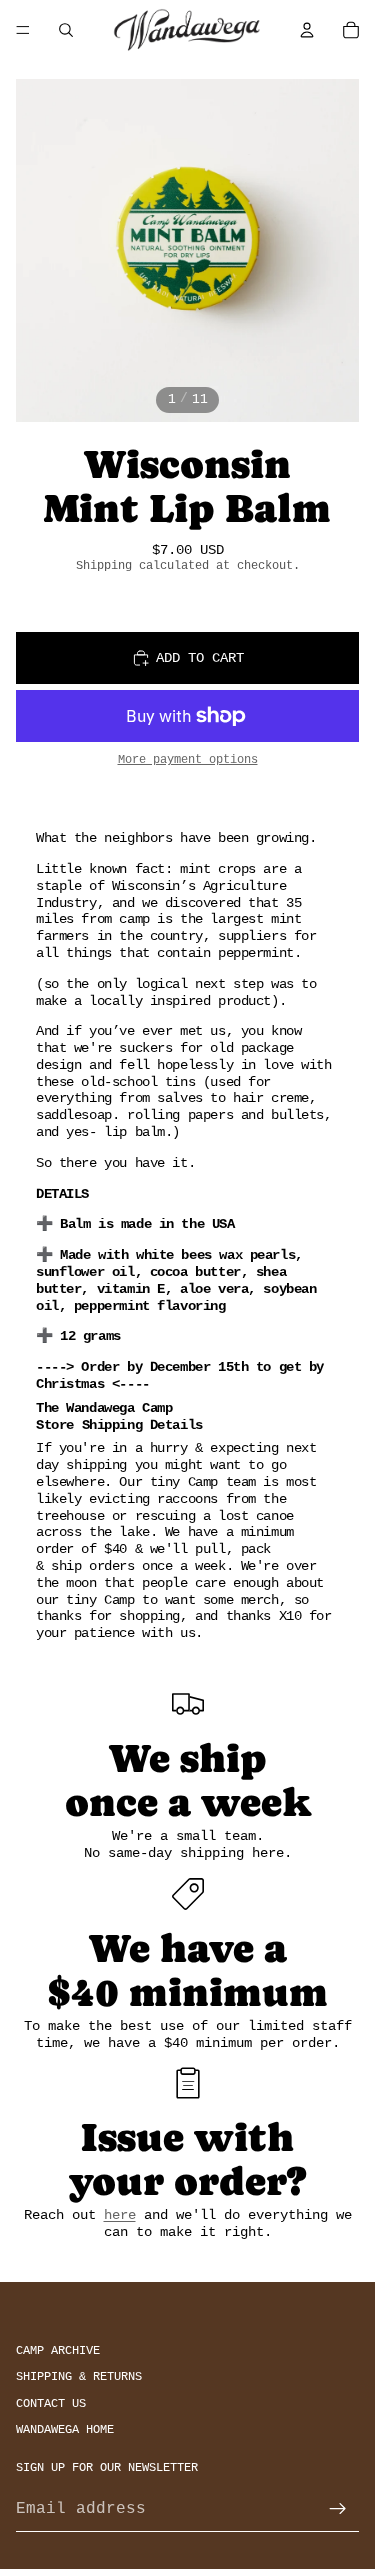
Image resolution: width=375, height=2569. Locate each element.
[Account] (307, 30)
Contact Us (51, 2403)
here (120, 2215)
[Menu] (23, 30)
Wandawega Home (65, 2430)
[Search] (66, 30)
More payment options (188, 760)
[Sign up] (338, 2509)
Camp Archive (58, 2350)
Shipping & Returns (79, 2377)
